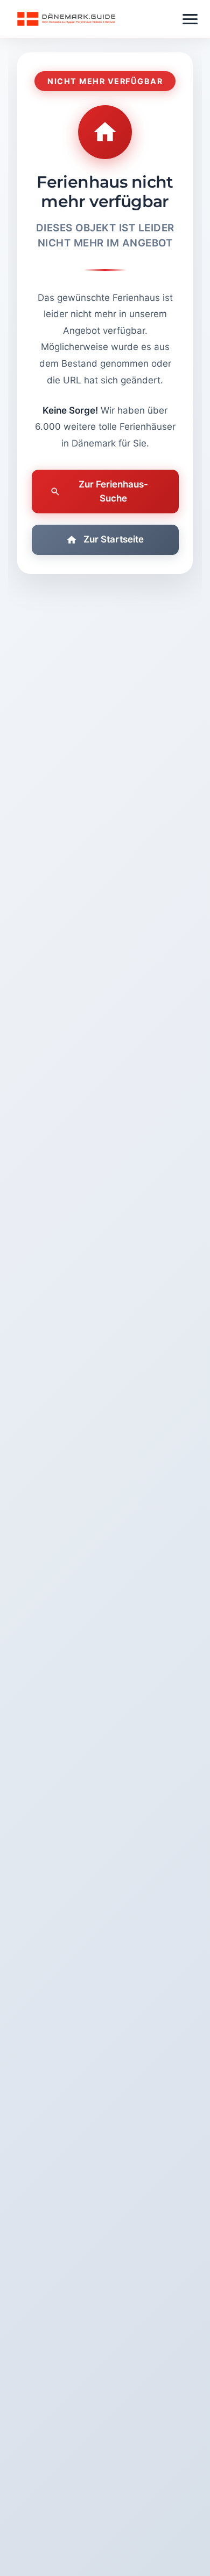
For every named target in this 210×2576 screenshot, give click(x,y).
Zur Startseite (114, 539)
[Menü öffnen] (190, 19)
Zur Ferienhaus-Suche (113, 491)
